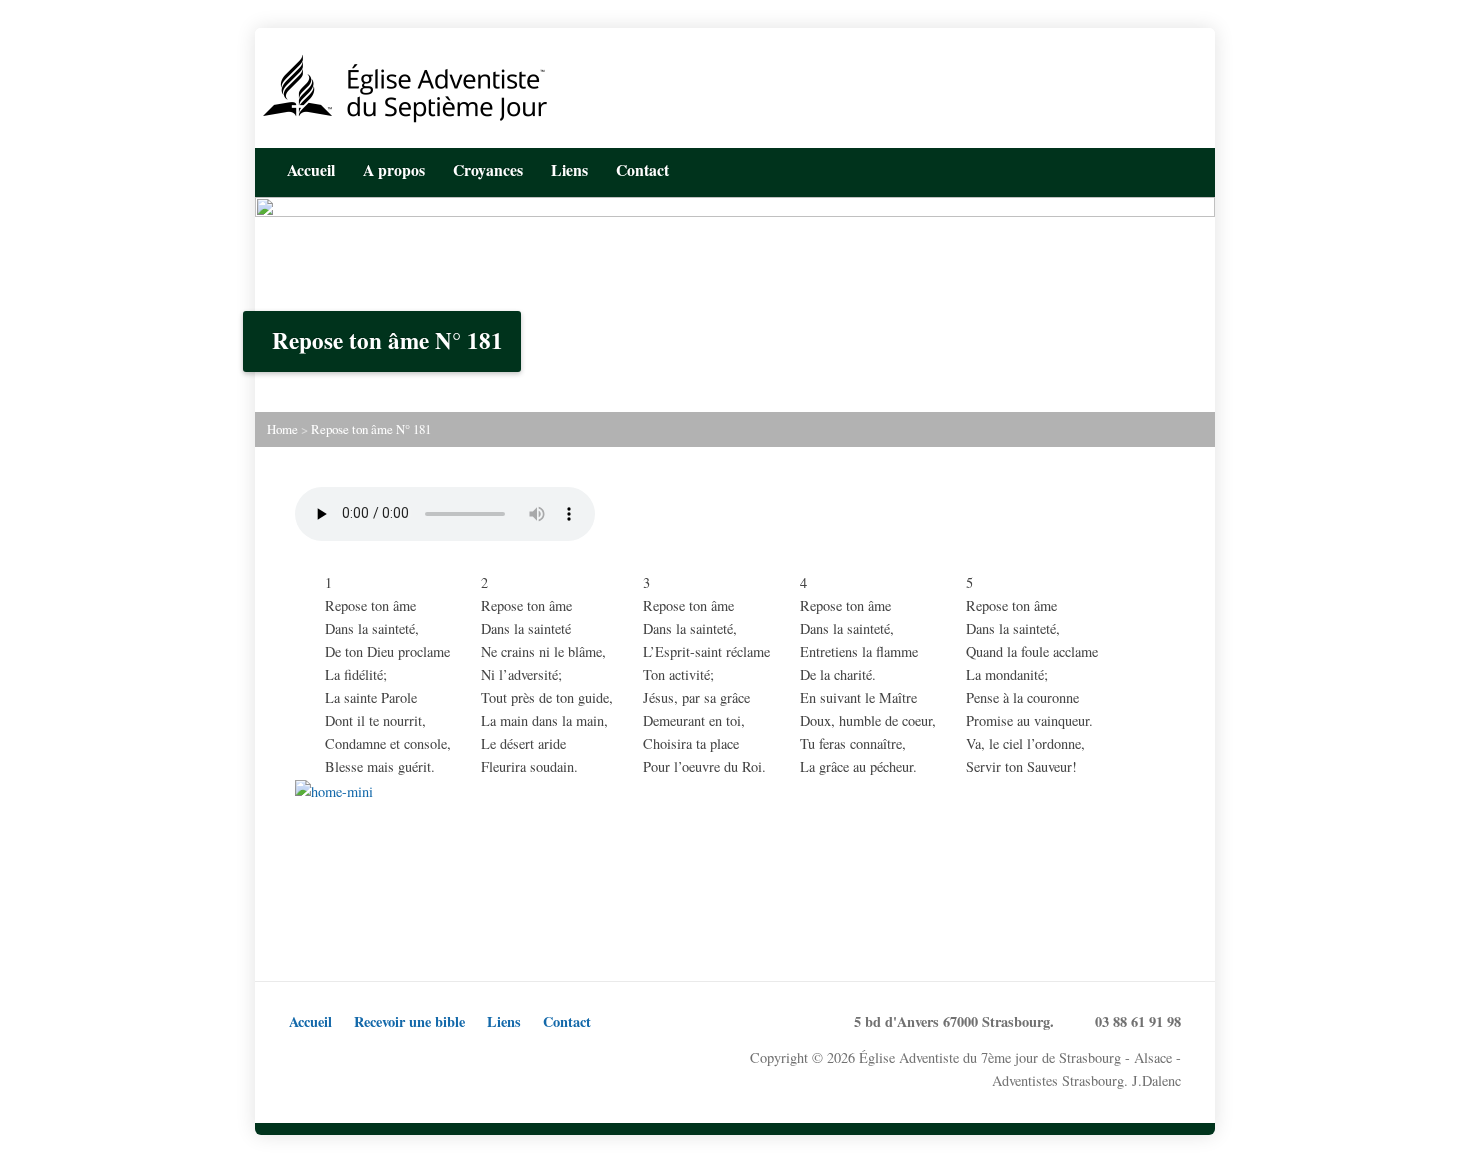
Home (282, 429)
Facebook (1142, 168)
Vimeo (426, 1058)
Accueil (311, 169)
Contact (567, 1021)
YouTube (1173, 168)
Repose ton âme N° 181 (371, 429)
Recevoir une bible (409, 1021)
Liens (569, 169)
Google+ (364, 1058)
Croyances (488, 169)
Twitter (1111, 168)
